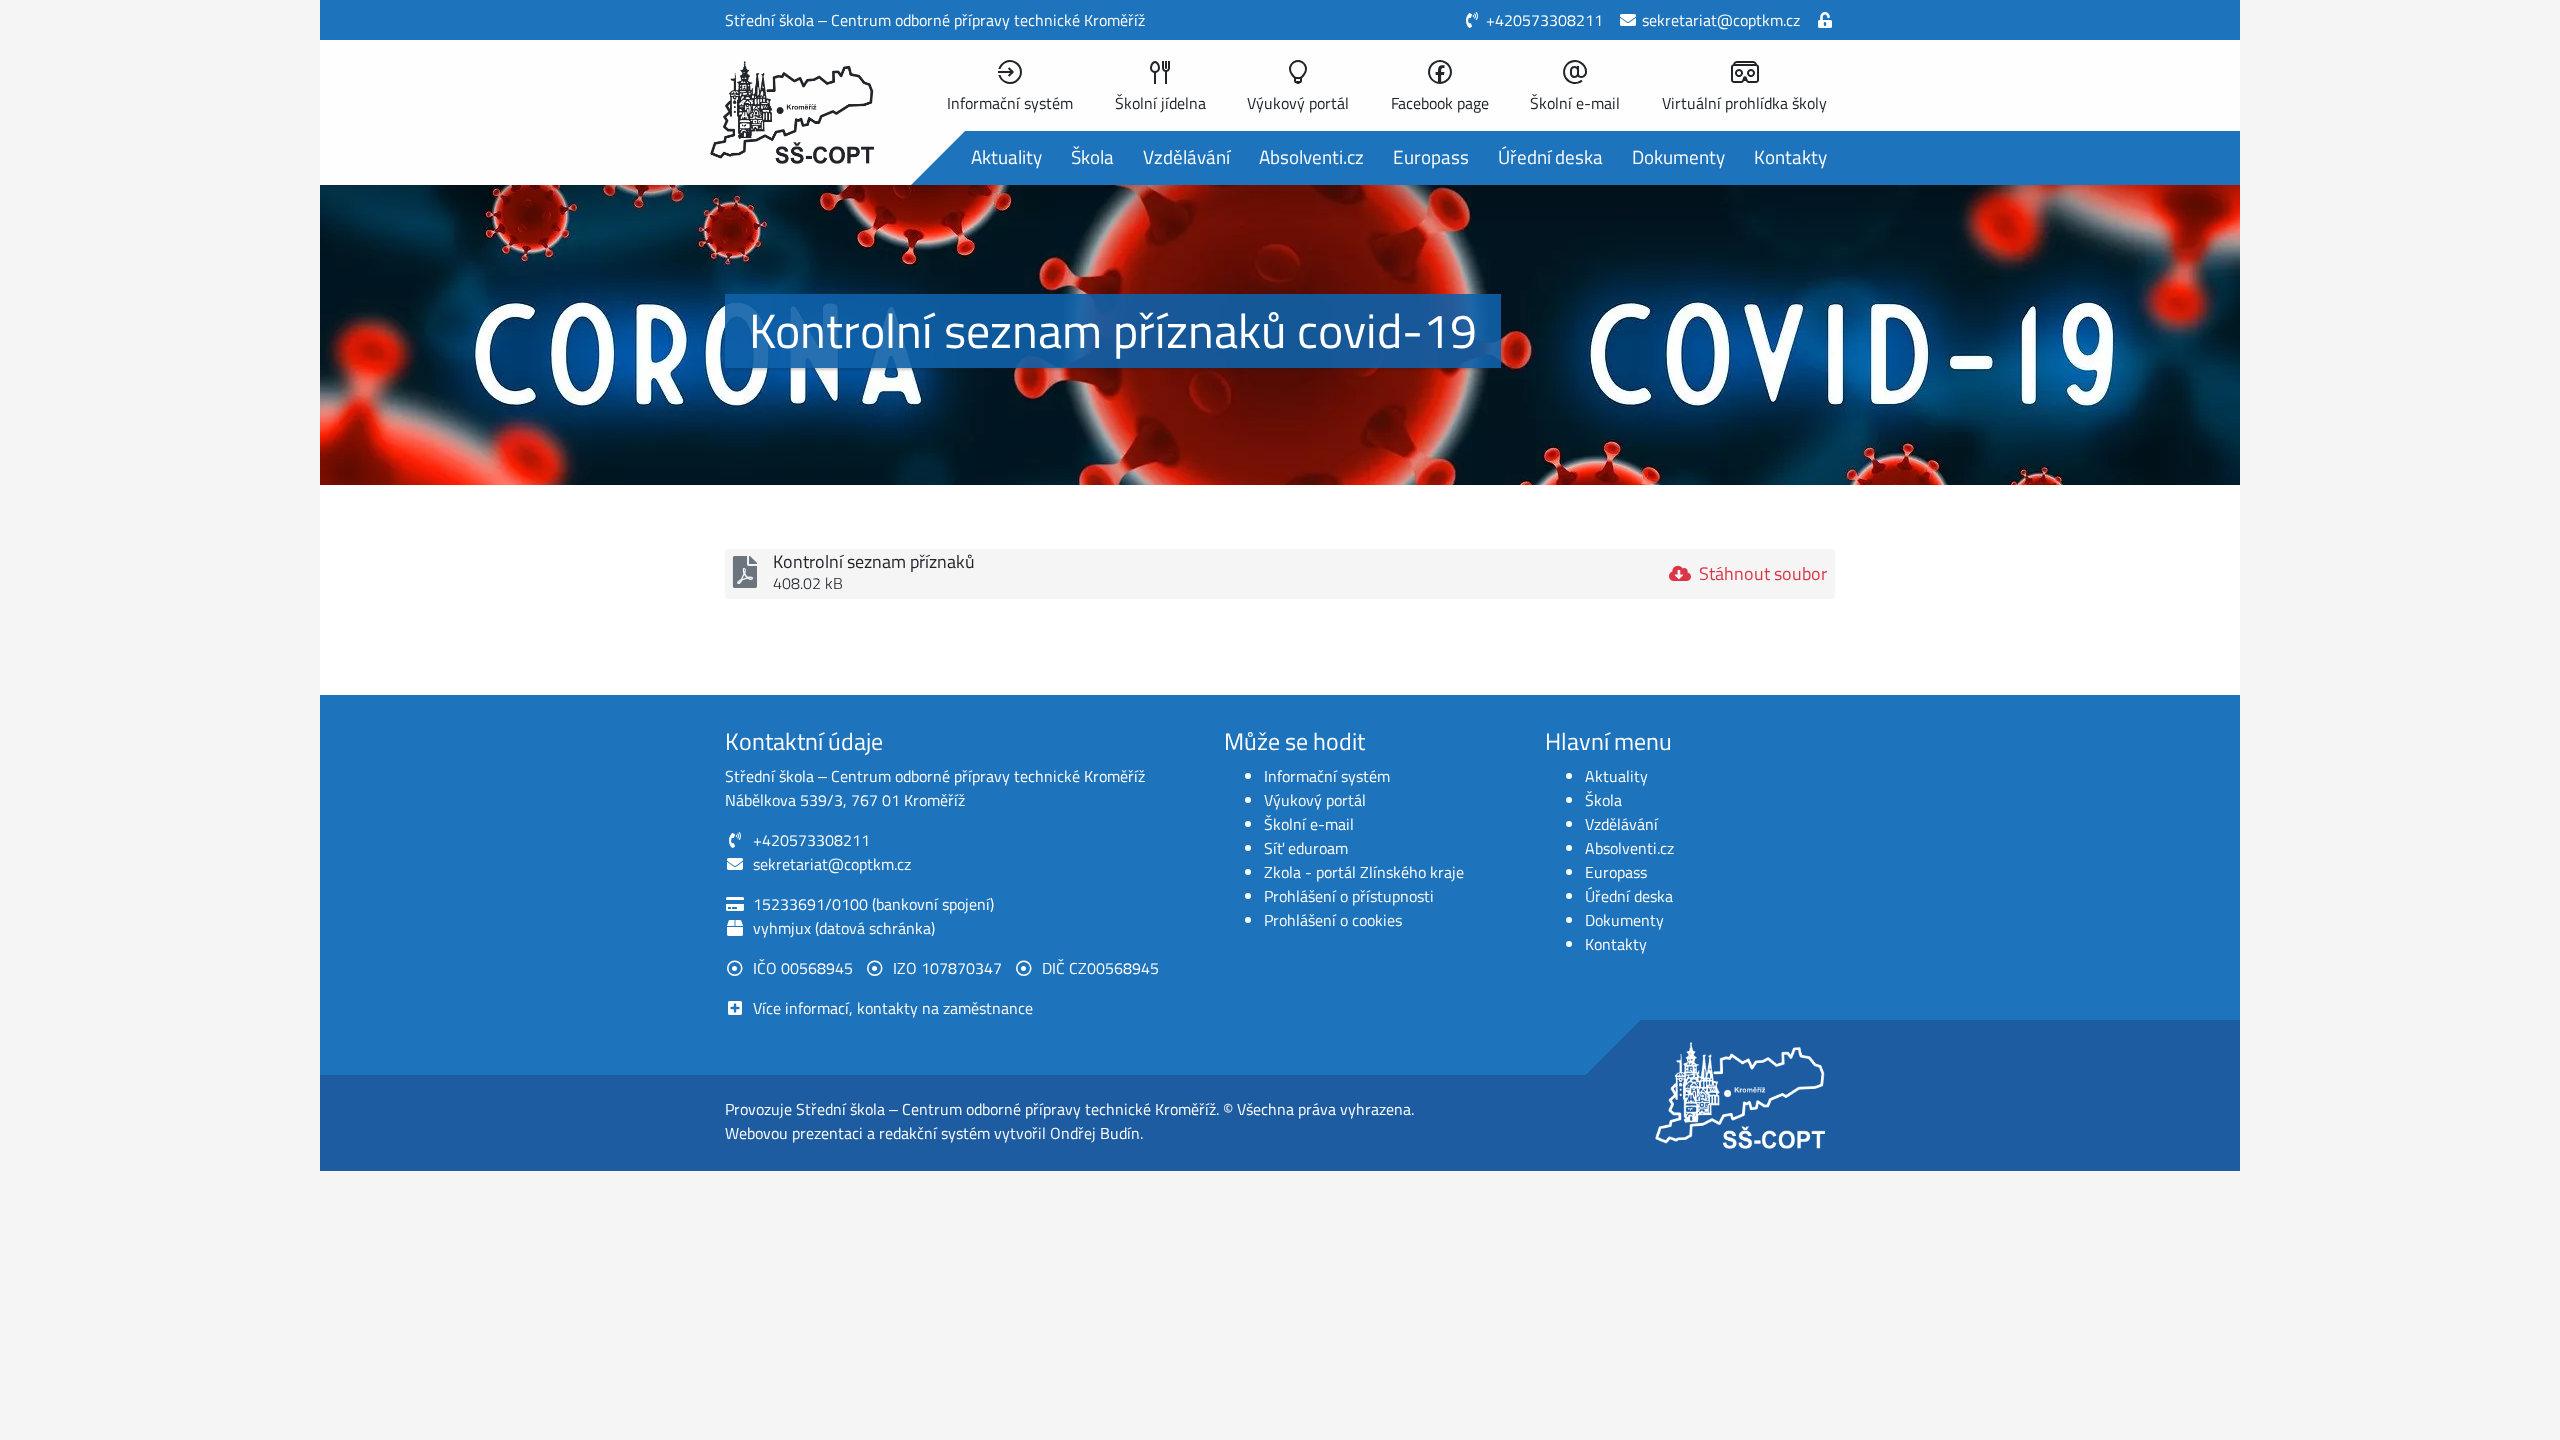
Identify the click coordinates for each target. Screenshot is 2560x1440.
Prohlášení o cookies (1333, 920)
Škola (1092, 156)
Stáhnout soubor (1763, 573)
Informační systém (1327, 776)
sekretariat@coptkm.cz (1721, 20)
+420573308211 (1544, 20)
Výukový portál (1315, 800)
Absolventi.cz (1311, 156)
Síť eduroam (1306, 848)
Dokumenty (1678, 156)
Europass (1431, 156)
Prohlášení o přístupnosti (1349, 896)
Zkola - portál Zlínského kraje (1364, 872)
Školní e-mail (1309, 824)
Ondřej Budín (1095, 1133)
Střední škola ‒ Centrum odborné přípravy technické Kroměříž (1006, 1109)
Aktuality (1006, 156)
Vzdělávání (1186, 156)
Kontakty (1790, 156)
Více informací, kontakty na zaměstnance (893, 1008)
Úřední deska (1550, 156)
